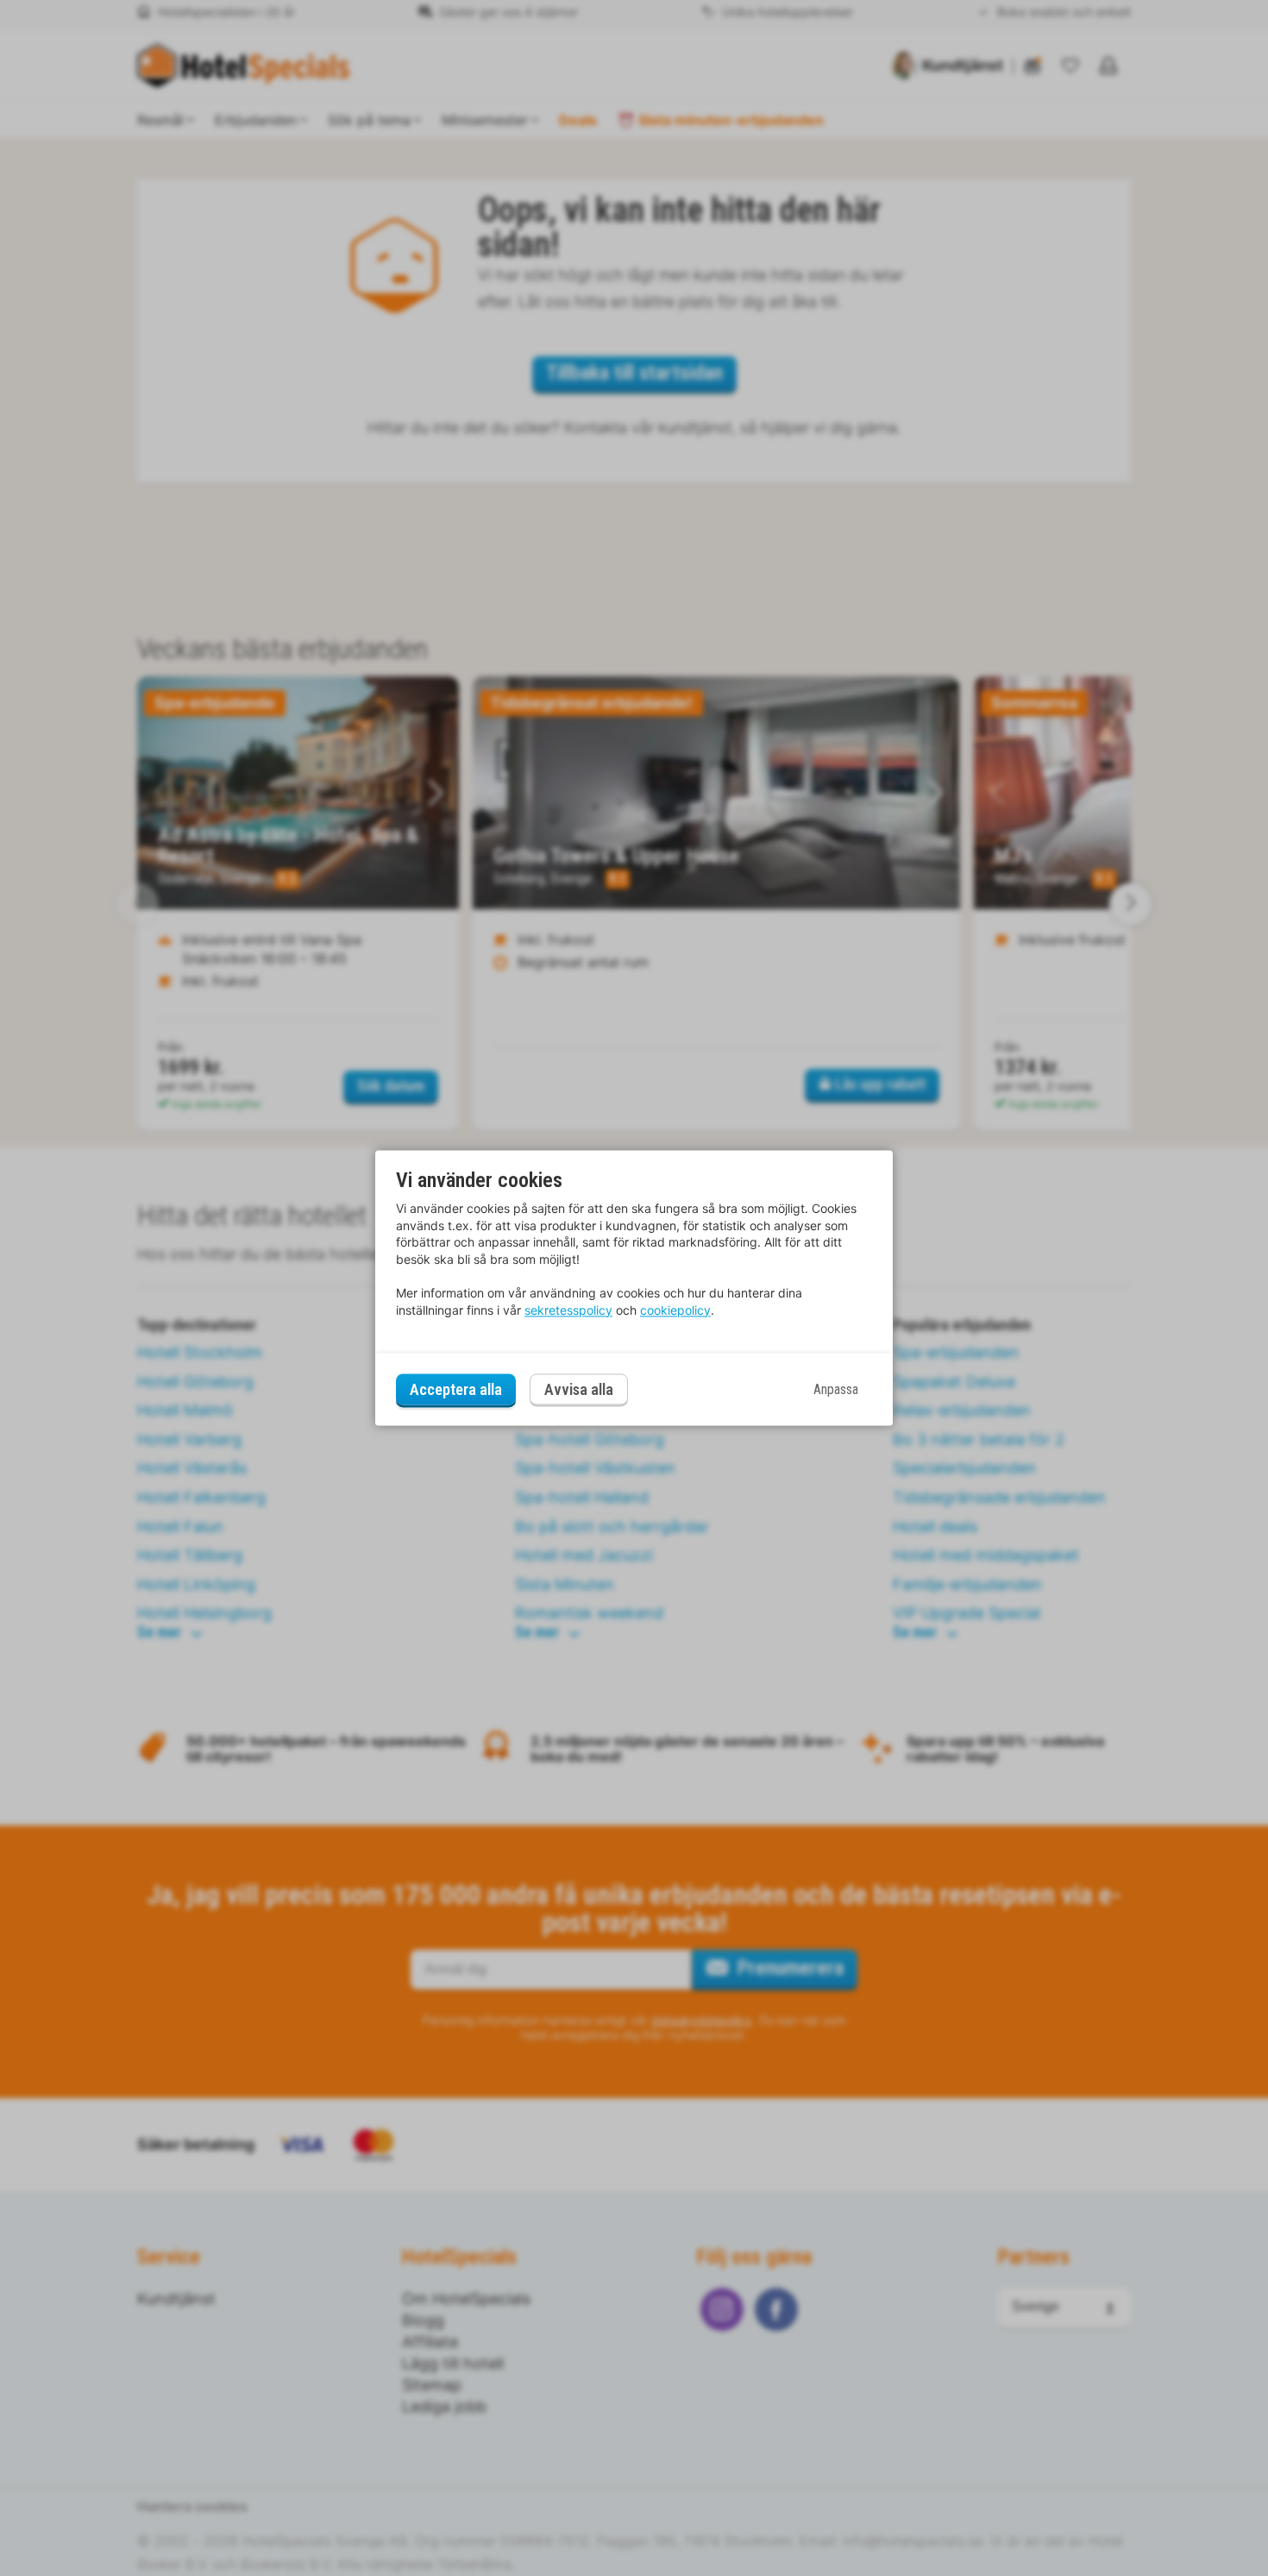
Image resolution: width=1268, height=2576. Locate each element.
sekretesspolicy (568, 1310)
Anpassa (836, 1389)
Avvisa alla (579, 1390)
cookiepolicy (675, 1310)
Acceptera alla (456, 1389)
